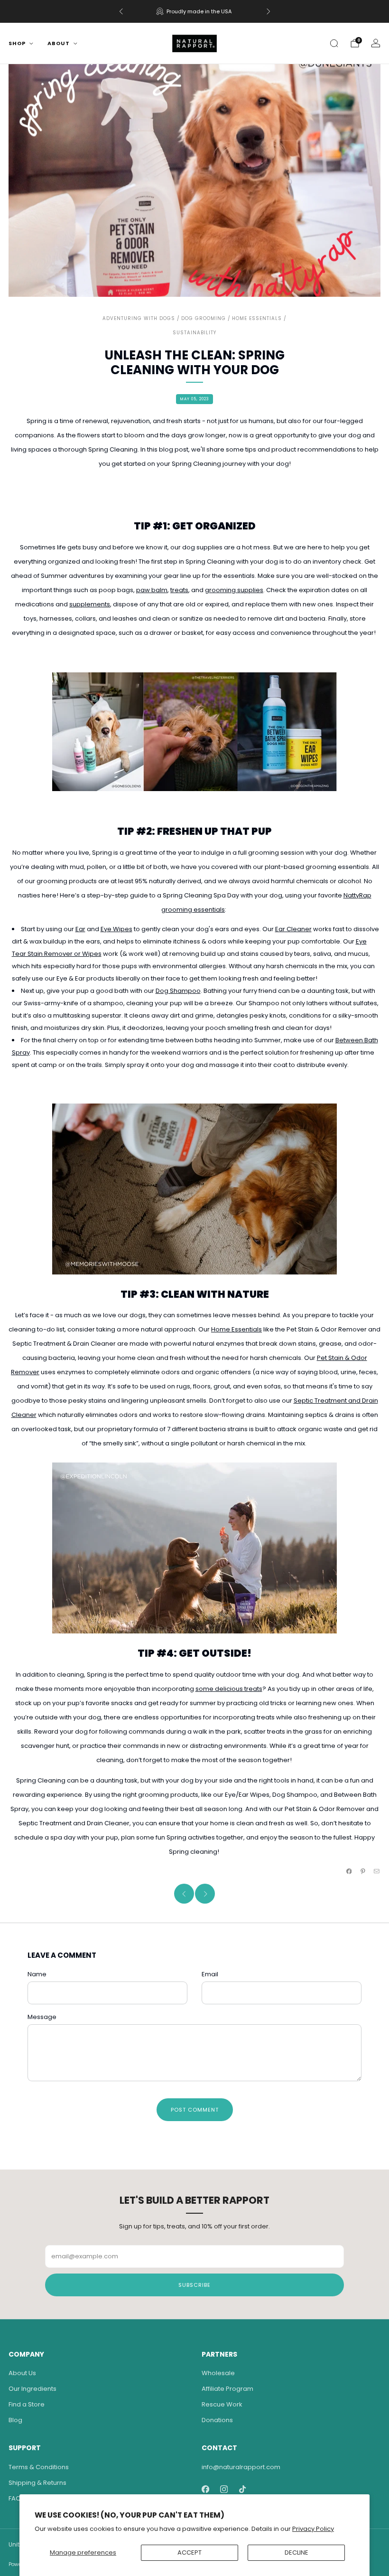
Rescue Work (222, 2404)
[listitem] (195, 11)
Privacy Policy (313, 2529)
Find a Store (27, 2404)
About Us (22, 2373)
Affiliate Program (227, 2389)
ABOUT (59, 43)
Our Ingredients (32, 2389)
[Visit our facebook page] (205, 2489)
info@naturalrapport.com (241, 2467)
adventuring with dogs (139, 318)
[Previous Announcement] (121, 11)
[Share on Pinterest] (363, 1871)
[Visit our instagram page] (224, 2489)
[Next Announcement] (269, 11)
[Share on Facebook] (349, 1871)
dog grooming (204, 318)
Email (210, 1974)
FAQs (16, 2498)
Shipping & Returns (37, 2483)
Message (42, 2017)
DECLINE (296, 2552)
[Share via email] (377, 1871)
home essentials (257, 318)
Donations (217, 2420)
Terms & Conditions (39, 2467)
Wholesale (218, 2373)
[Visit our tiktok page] (242, 2489)
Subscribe (194, 2285)
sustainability (194, 333)
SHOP (17, 43)
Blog (15, 2420)
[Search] (334, 43)
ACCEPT (190, 2552)
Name (37, 1974)
